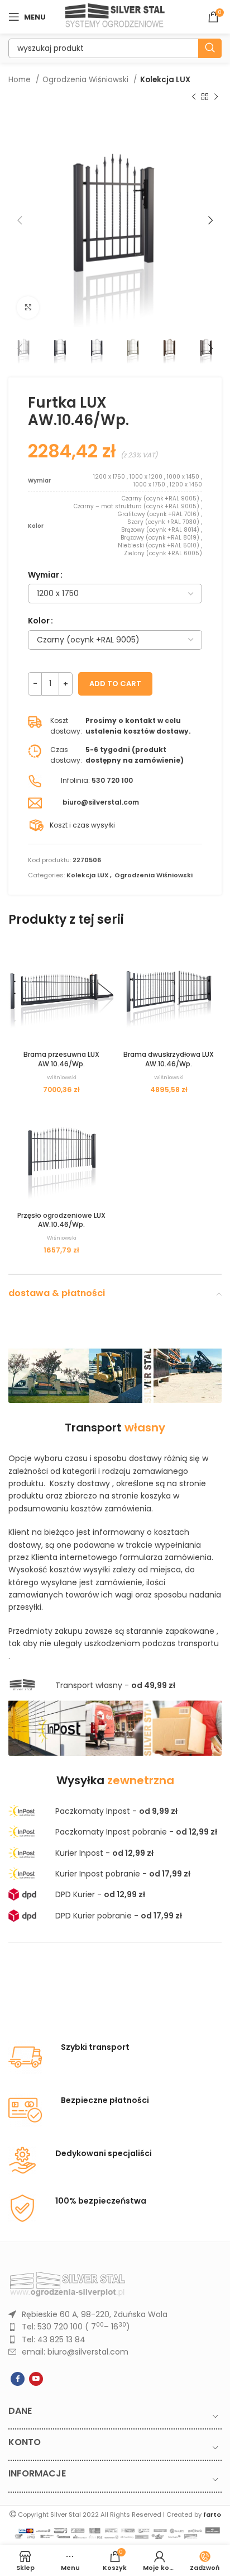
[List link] (115, 2314)
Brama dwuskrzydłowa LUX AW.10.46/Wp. (169, 1059)
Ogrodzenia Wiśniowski (87, 80)
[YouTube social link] (36, 2379)
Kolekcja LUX (165, 80)
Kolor (39, 621)
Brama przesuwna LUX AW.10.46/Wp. (61, 1059)
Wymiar (44, 575)
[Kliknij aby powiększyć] (28, 308)
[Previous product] (194, 97)
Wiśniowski (62, 1077)
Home (21, 80)
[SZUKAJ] (210, 48)
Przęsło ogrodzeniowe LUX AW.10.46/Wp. (61, 1220)
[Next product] (216, 97)
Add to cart (115, 684)
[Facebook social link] (18, 2379)
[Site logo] (115, 16)
